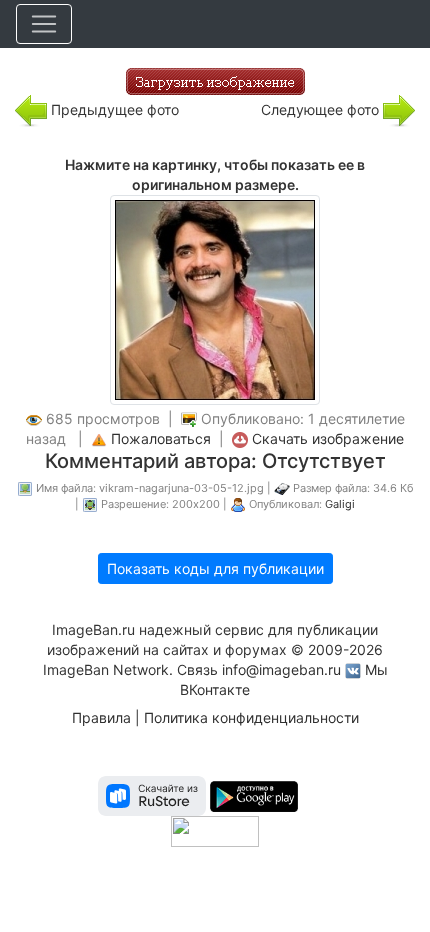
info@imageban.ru (281, 669)
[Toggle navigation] (44, 24)
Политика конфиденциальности (251, 717)
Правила (101, 717)
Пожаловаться (161, 438)
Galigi (340, 504)
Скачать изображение (328, 438)
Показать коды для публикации (215, 568)
